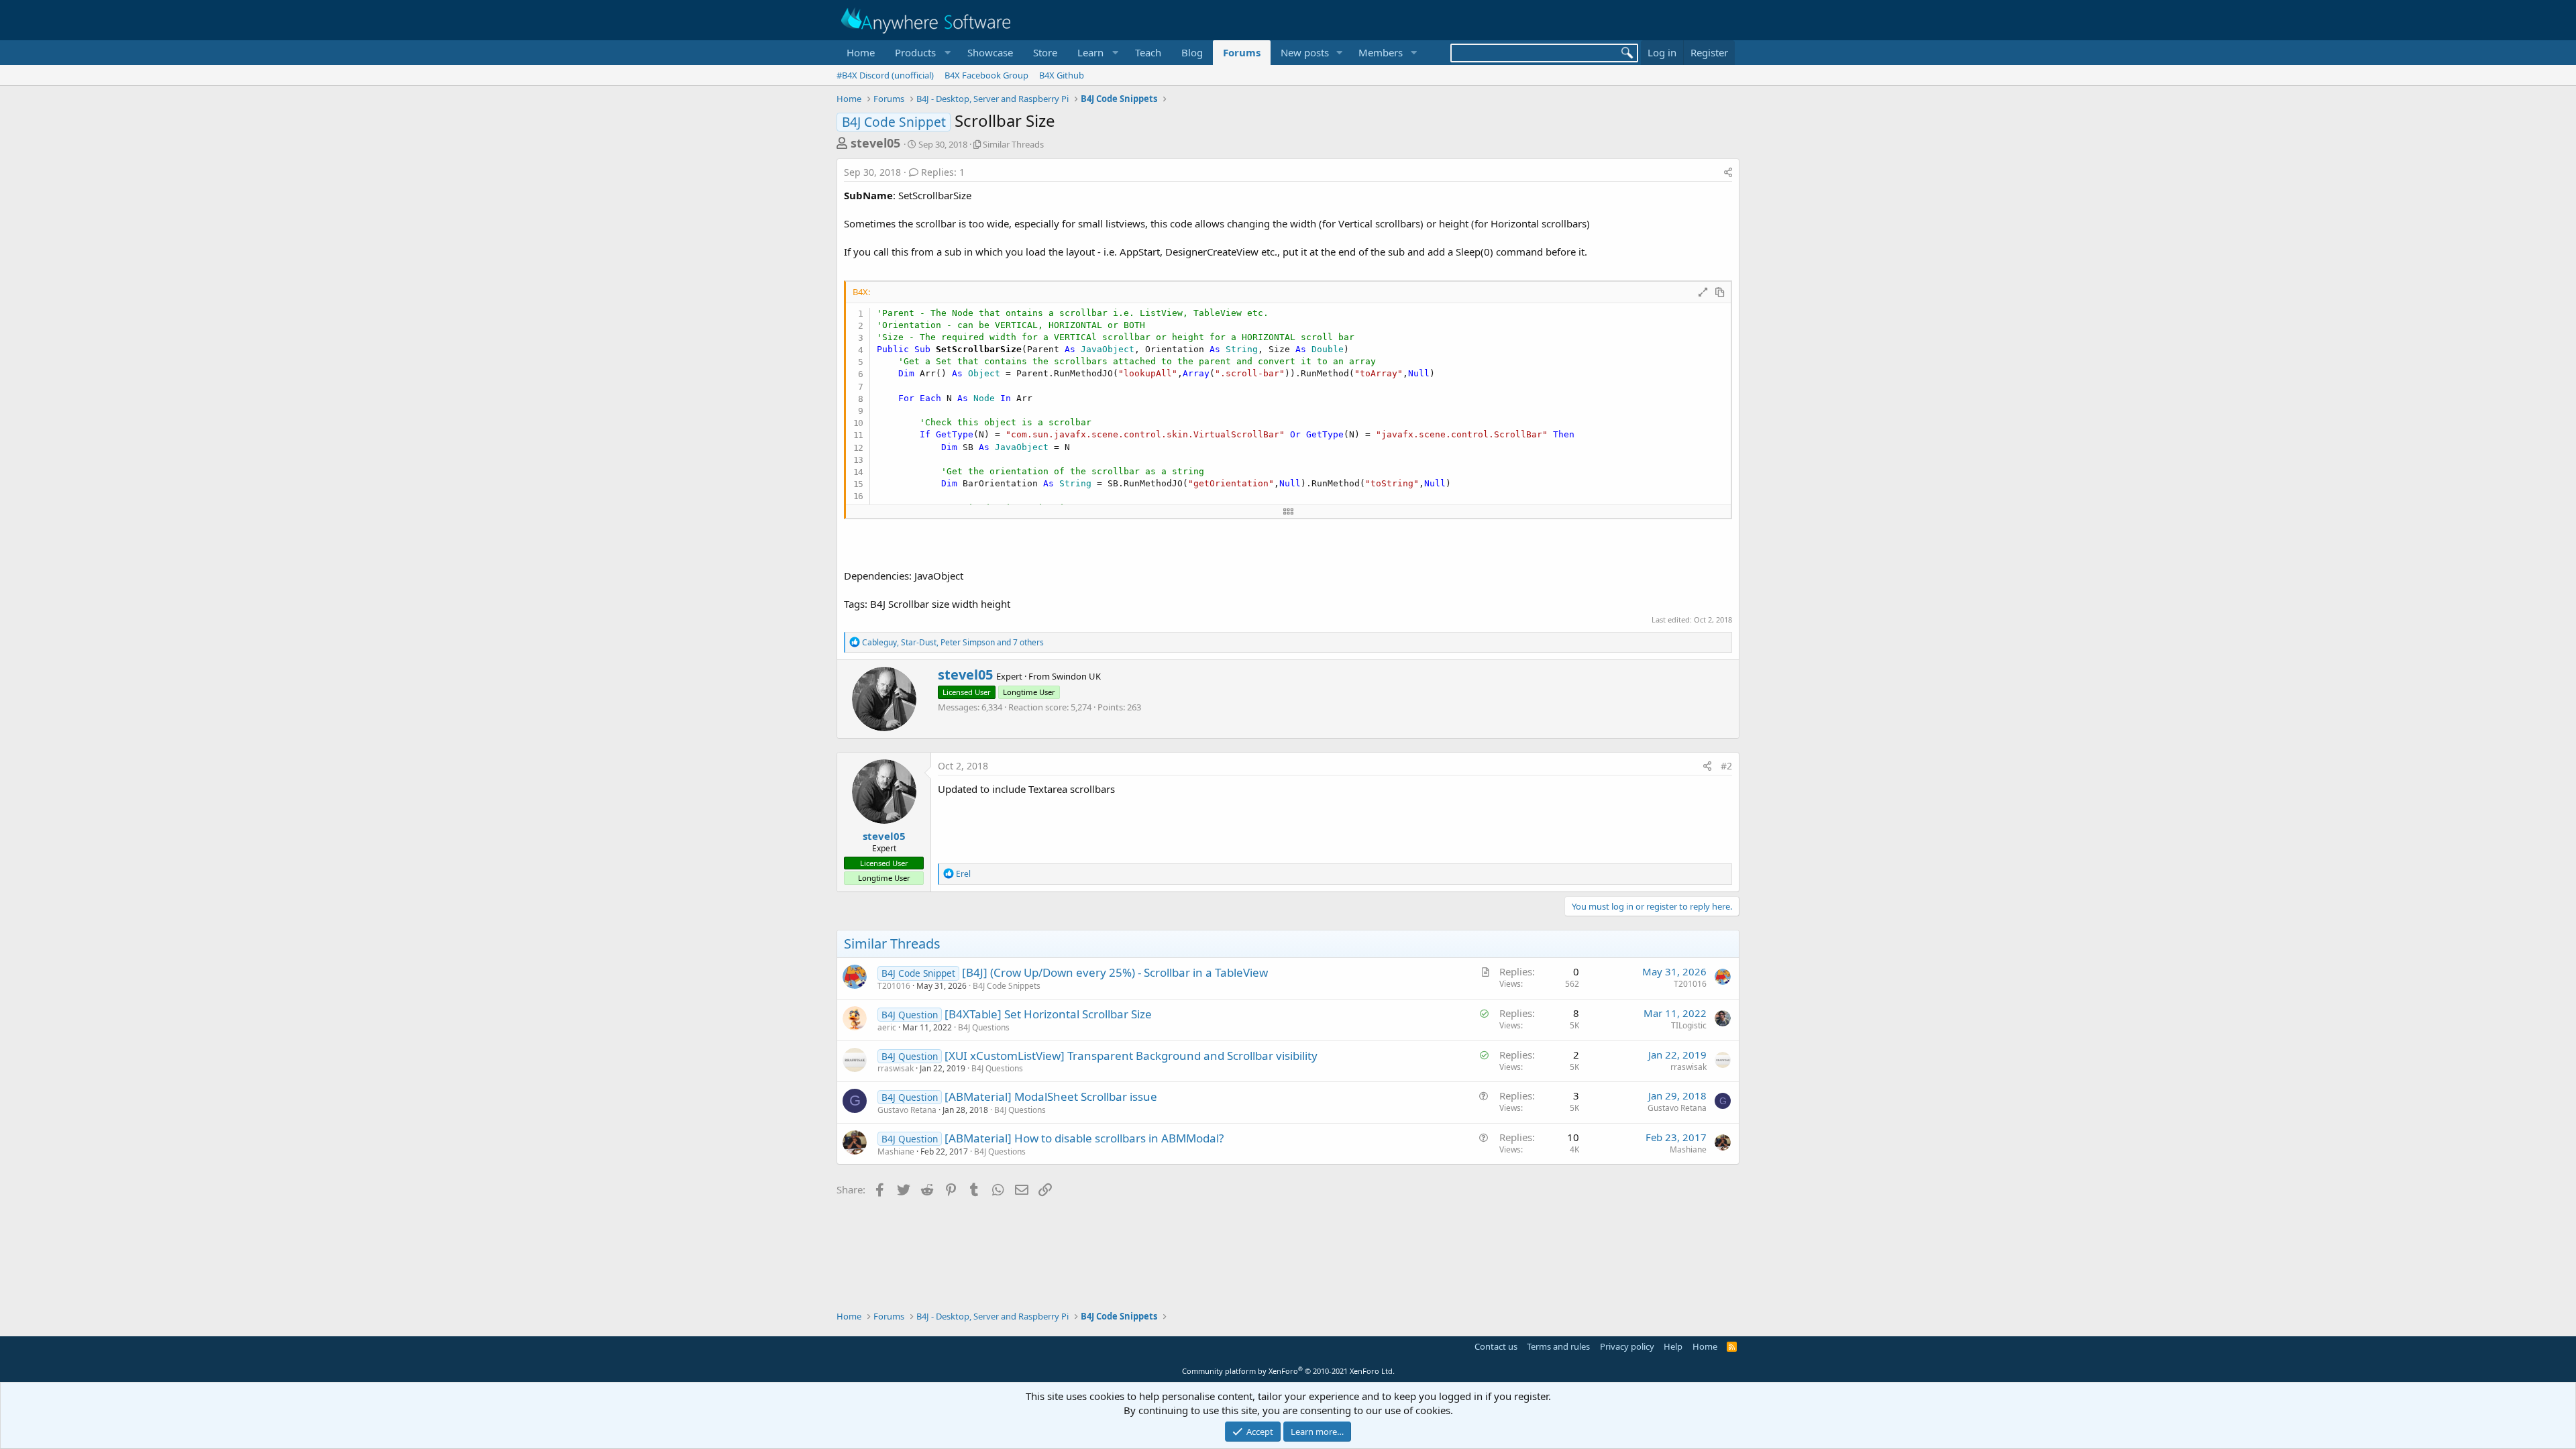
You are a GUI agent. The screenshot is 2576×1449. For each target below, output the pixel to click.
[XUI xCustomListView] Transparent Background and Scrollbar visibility (1131, 1056)
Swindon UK (1076, 676)
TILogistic (1689, 1025)
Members (1381, 52)
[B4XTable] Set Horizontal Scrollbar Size (1048, 1014)
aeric (887, 1027)
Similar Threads (1013, 144)
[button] (921, 53)
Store (1045, 52)
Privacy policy (1627, 1346)
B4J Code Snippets (1007, 986)
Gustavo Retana (907, 1110)
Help (1673, 1346)
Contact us (1496, 1346)
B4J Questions (984, 1027)
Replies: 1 (943, 172)
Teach (1148, 52)
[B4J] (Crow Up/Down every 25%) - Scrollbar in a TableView (1115, 972)
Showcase (990, 52)
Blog (1192, 52)
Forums (1242, 52)
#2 (1726, 766)
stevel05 (875, 143)
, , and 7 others (953, 642)
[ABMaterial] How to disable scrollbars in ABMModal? (1084, 1138)
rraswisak (896, 1068)
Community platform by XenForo (1288, 1371)
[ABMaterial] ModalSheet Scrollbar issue (1051, 1096)
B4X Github (1062, 75)
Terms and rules (1558, 1346)
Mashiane (896, 1151)
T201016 (894, 986)
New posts (1305, 52)
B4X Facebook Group (986, 75)
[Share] (1728, 172)
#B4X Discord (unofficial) (885, 75)
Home (861, 52)
